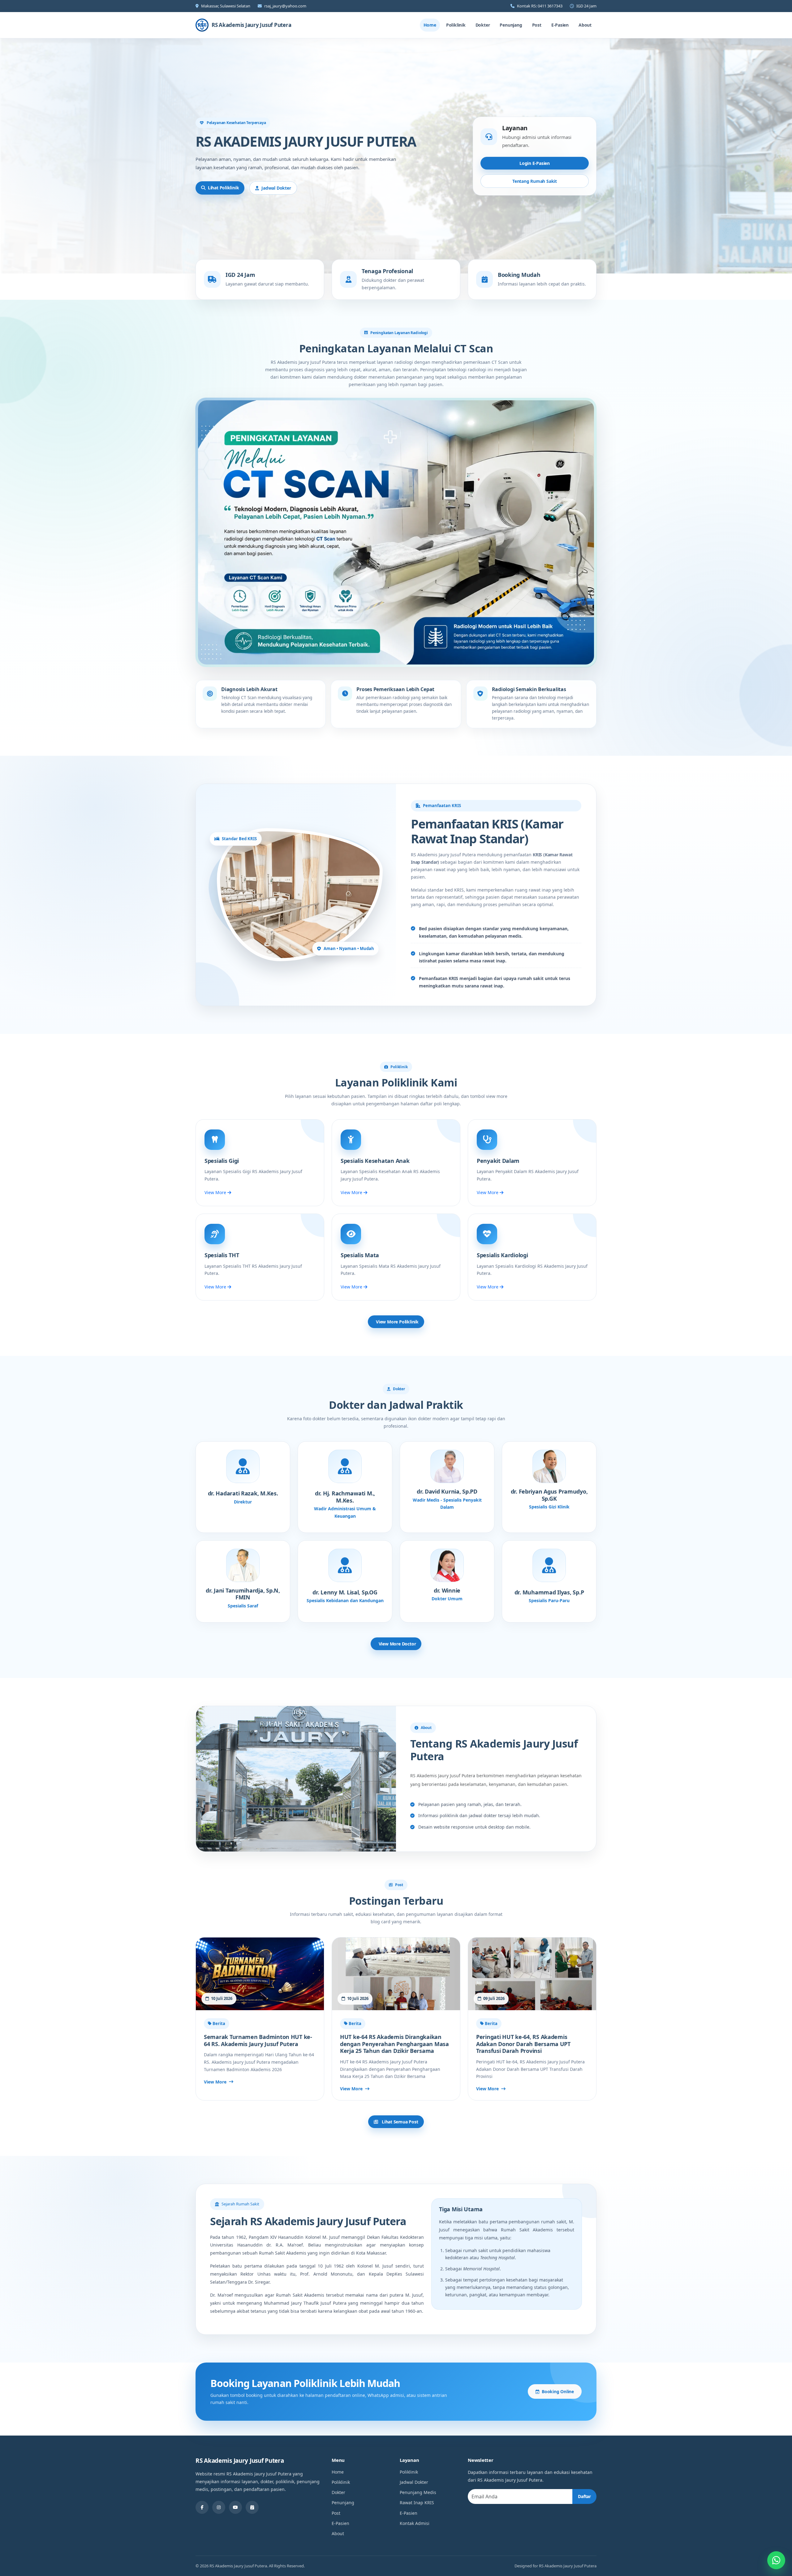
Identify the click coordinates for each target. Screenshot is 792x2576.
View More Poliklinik (397, 1322)
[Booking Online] (252, 2507)
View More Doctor (397, 1644)
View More (216, 1192)
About (585, 25)
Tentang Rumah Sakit (535, 181)
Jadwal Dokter (276, 188)
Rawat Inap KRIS (417, 2503)
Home (430, 25)
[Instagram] (219, 2507)
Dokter (483, 25)
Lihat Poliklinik (224, 188)
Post (537, 25)
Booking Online (558, 2391)
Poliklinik (456, 25)
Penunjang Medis (418, 2492)
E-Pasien (560, 25)
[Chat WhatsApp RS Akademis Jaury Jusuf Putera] (776, 2560)
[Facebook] (202, 2507)
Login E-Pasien (535, 163)
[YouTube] (235, 2507)
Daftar (584, 2496)
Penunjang (511, 25)
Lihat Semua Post (399, 2122)
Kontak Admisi (415, 2523)
